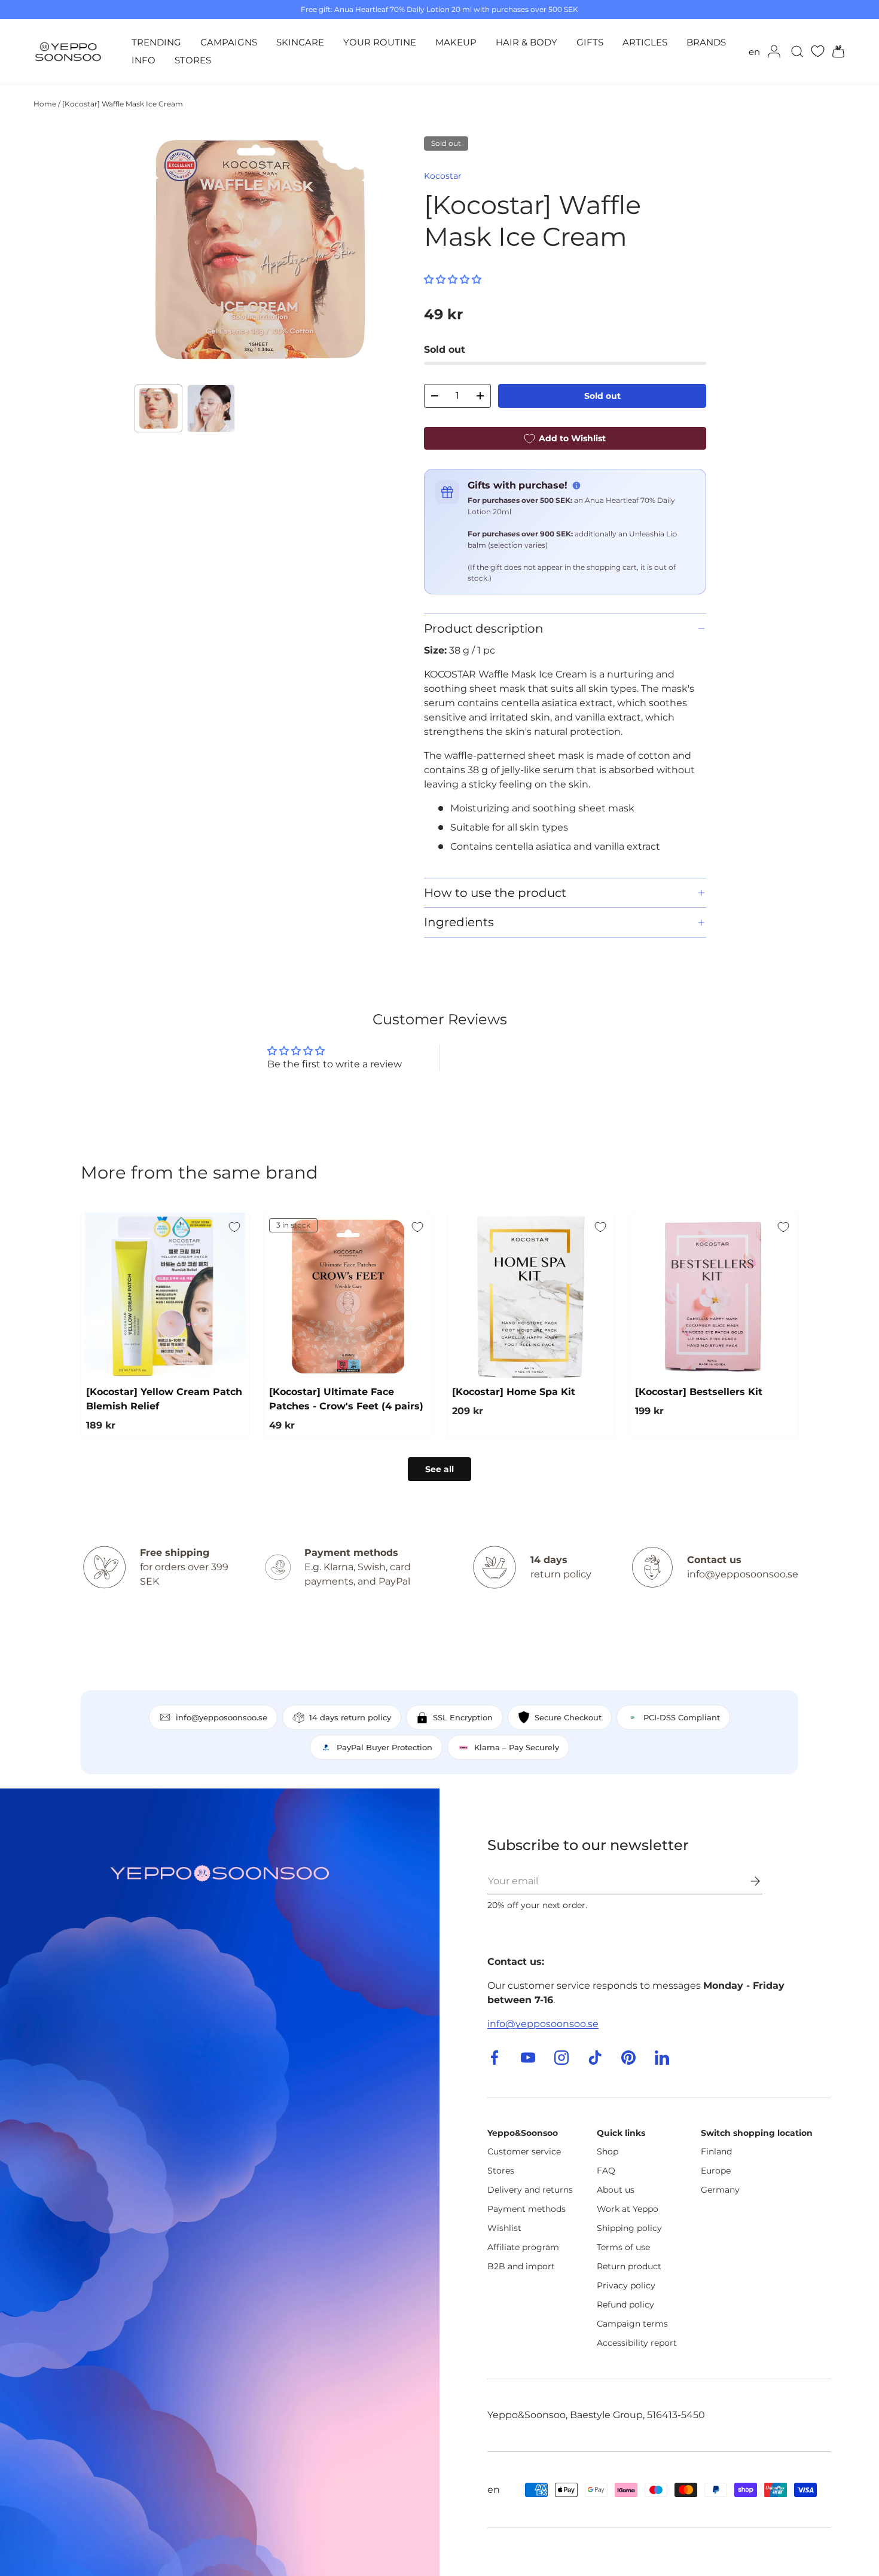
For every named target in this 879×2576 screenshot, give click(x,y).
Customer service (524, 2151)
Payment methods (527, 2209)
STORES (193, 60)
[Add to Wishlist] (234, 1227)
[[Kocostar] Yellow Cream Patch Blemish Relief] (165, 1296)
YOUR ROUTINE (380, 42)
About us (616, 2190)
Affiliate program (523, 2247)
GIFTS (590, 42)
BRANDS (706, 42)
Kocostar (443, 176)
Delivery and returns (530, 2190)
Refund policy (625, 2305)
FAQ (606, 2171)
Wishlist (504, 2228)
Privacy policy (626, 2285)
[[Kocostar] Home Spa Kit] (531, 1296)
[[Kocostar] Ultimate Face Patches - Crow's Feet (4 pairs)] (348, 1296)
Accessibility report (637, 2343)
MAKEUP (456, 42)
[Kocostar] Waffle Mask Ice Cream (123, 104)
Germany (720, 2190)
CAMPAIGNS (229, 42)
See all (439, 1469)
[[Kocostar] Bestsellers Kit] (714, 1296)
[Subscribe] (747, 1881)
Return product (629, 2266)
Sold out (602, 396)
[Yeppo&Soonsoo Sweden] (220, 2182)
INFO (144, 60)
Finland (716, 2151)
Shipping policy (629, 2228)
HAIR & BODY (527, 42)
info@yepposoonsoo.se (543, 2024)
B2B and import (521, 2266)
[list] (260, 249)
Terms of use (623, 2247)
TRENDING (156, 42)
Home (45, 104)
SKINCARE (300, 42)
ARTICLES (645, 42)
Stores (501, 2171)
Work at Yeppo (628, 2209)
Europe (716, 2171)
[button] (835, 51)
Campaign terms (632, 2324)
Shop (608, 2151)
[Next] (367, 249)
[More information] (576, 486)
